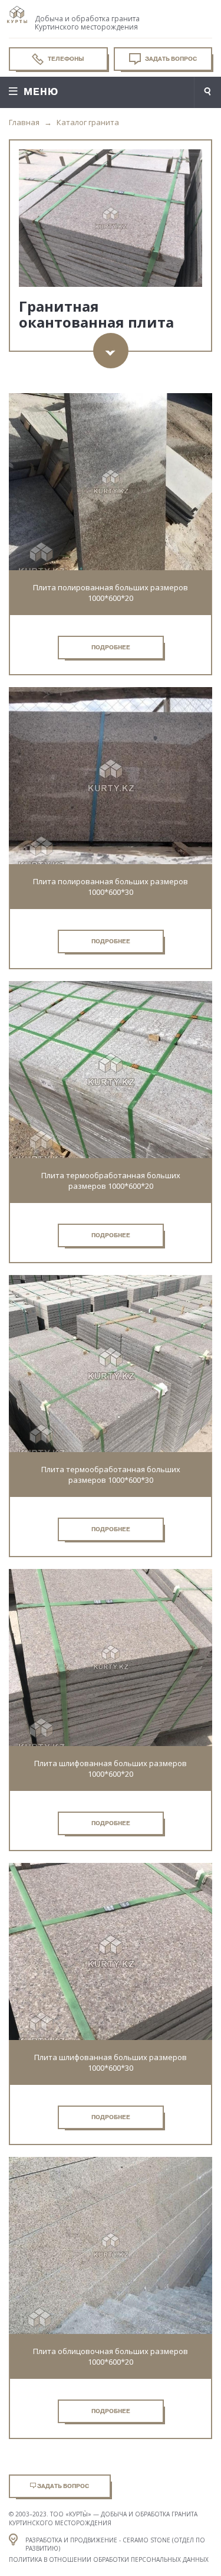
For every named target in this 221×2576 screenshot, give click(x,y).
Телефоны (65, 59)
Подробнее (111, 647)
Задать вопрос (170, 59)
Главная (24, 122)
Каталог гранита (88, 122)
